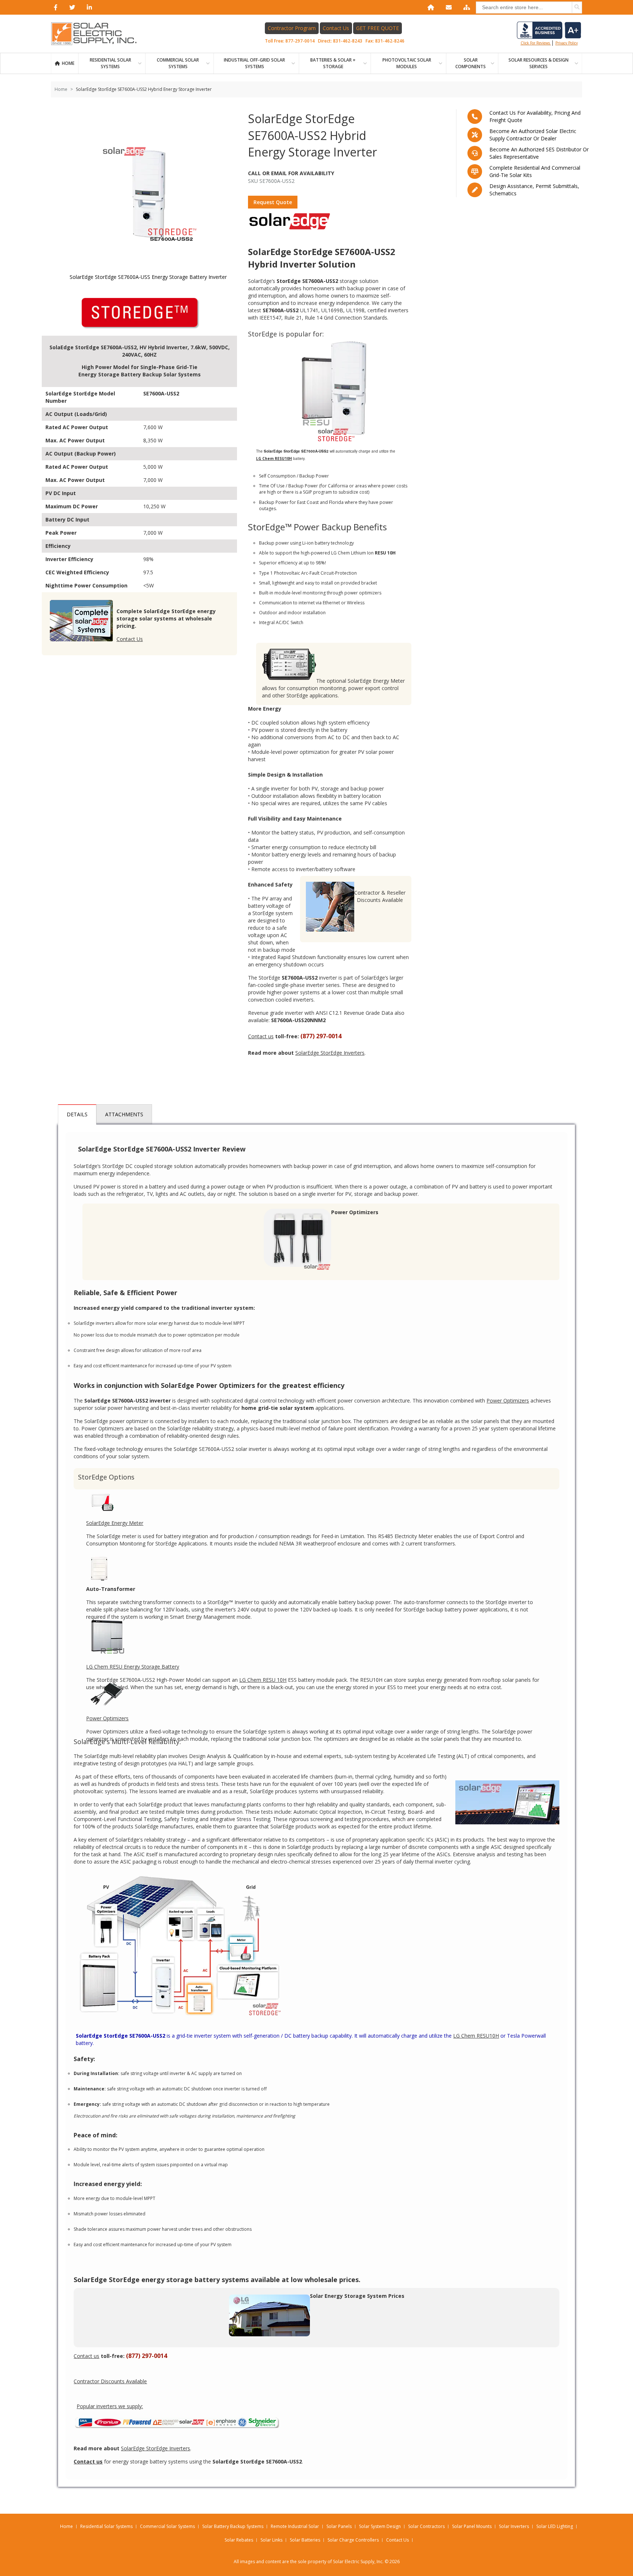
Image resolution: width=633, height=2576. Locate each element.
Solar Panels (339, 2526)
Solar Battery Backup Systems (233, 2526)
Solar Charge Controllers (353, 2540)
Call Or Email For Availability (291, 173)
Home (68, 63)
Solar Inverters (514, 2526)
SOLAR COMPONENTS (471, 63)
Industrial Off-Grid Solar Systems (254, 63)
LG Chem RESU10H (476, 2036)
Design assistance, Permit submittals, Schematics (534, 190)
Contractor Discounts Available (110, 2381)
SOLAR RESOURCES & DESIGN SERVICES (538, 63)
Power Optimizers (508, 1401)
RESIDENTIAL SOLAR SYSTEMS (110, 63)
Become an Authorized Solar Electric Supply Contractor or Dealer (533, 135)
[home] (429, 7)
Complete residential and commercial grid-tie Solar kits (535, 171)
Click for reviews (536, 43)
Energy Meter (389, 681)
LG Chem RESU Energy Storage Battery (133, 1667)
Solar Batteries (305, 2540)
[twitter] (71, 7)
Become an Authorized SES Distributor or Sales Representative (539, 153)
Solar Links (271, 2540)
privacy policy (567, 43)
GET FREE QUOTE (377, 28)
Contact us (261, 1036)
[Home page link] (98, 34)
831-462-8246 (390, 41)
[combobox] (529, 8)
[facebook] (54, 7)
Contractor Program (292, 28)
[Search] (577, 7)
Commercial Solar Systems (178, 63)
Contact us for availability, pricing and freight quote (535, 116)
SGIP (308, 492)
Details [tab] (77, 1114)
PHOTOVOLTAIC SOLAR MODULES (407, 63)
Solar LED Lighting (555, 2526)
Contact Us (336, 28)
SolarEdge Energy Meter (115, 1523)
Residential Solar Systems (106, 2526)
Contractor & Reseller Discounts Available (380, 896)
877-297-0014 (300, 41)
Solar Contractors (426, 2526)
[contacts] (447, 7)
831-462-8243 (348, 41)
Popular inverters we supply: (110, 2406)
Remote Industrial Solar (295, 2526)
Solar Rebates (239, 2540)
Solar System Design (380, 2526)
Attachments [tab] (124, 1114)
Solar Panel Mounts (472, 2526)
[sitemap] (465, 7)
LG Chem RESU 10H (263, 1680)
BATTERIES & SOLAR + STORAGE (333, 63)
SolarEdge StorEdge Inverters (330, 1053)
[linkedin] (88, 7)
